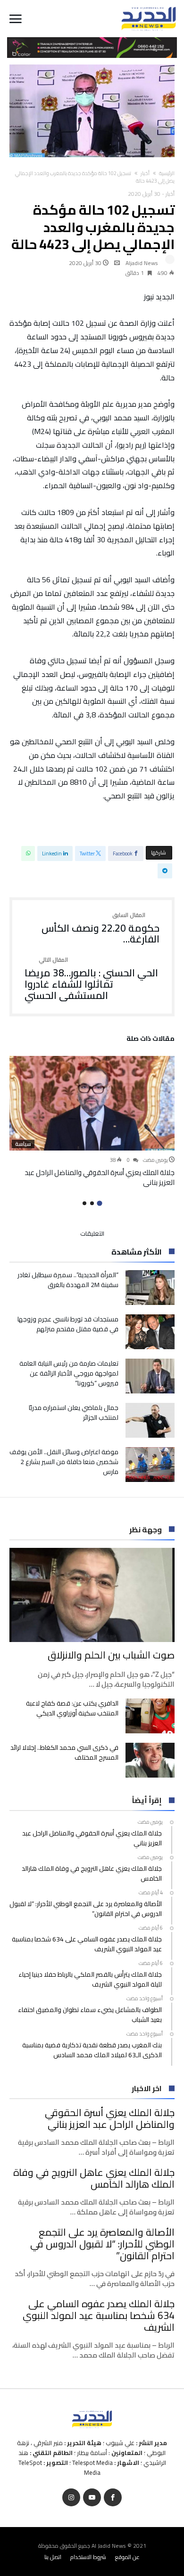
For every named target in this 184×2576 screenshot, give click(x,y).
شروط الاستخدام (88, 2557)
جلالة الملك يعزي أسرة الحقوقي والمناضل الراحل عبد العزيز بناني (100, 1177)
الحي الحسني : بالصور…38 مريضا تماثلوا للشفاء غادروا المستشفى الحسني (91, 979)
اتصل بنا (53, 2557)
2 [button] (92, 1203)
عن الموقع (127, 2557)
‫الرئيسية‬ (167, 173)
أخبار (145, 173)
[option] (92, 1122)
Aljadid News (142, 263)
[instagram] (71, 2498)
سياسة (23, 1144)
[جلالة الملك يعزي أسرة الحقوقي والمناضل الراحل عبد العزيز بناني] (92, 1103)
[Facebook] (113, 2498)
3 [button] (84, 1203)
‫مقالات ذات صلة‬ (151, 1040)
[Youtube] (92, 2498)
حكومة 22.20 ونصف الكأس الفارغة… (100, 929)
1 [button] (99, 1203)
